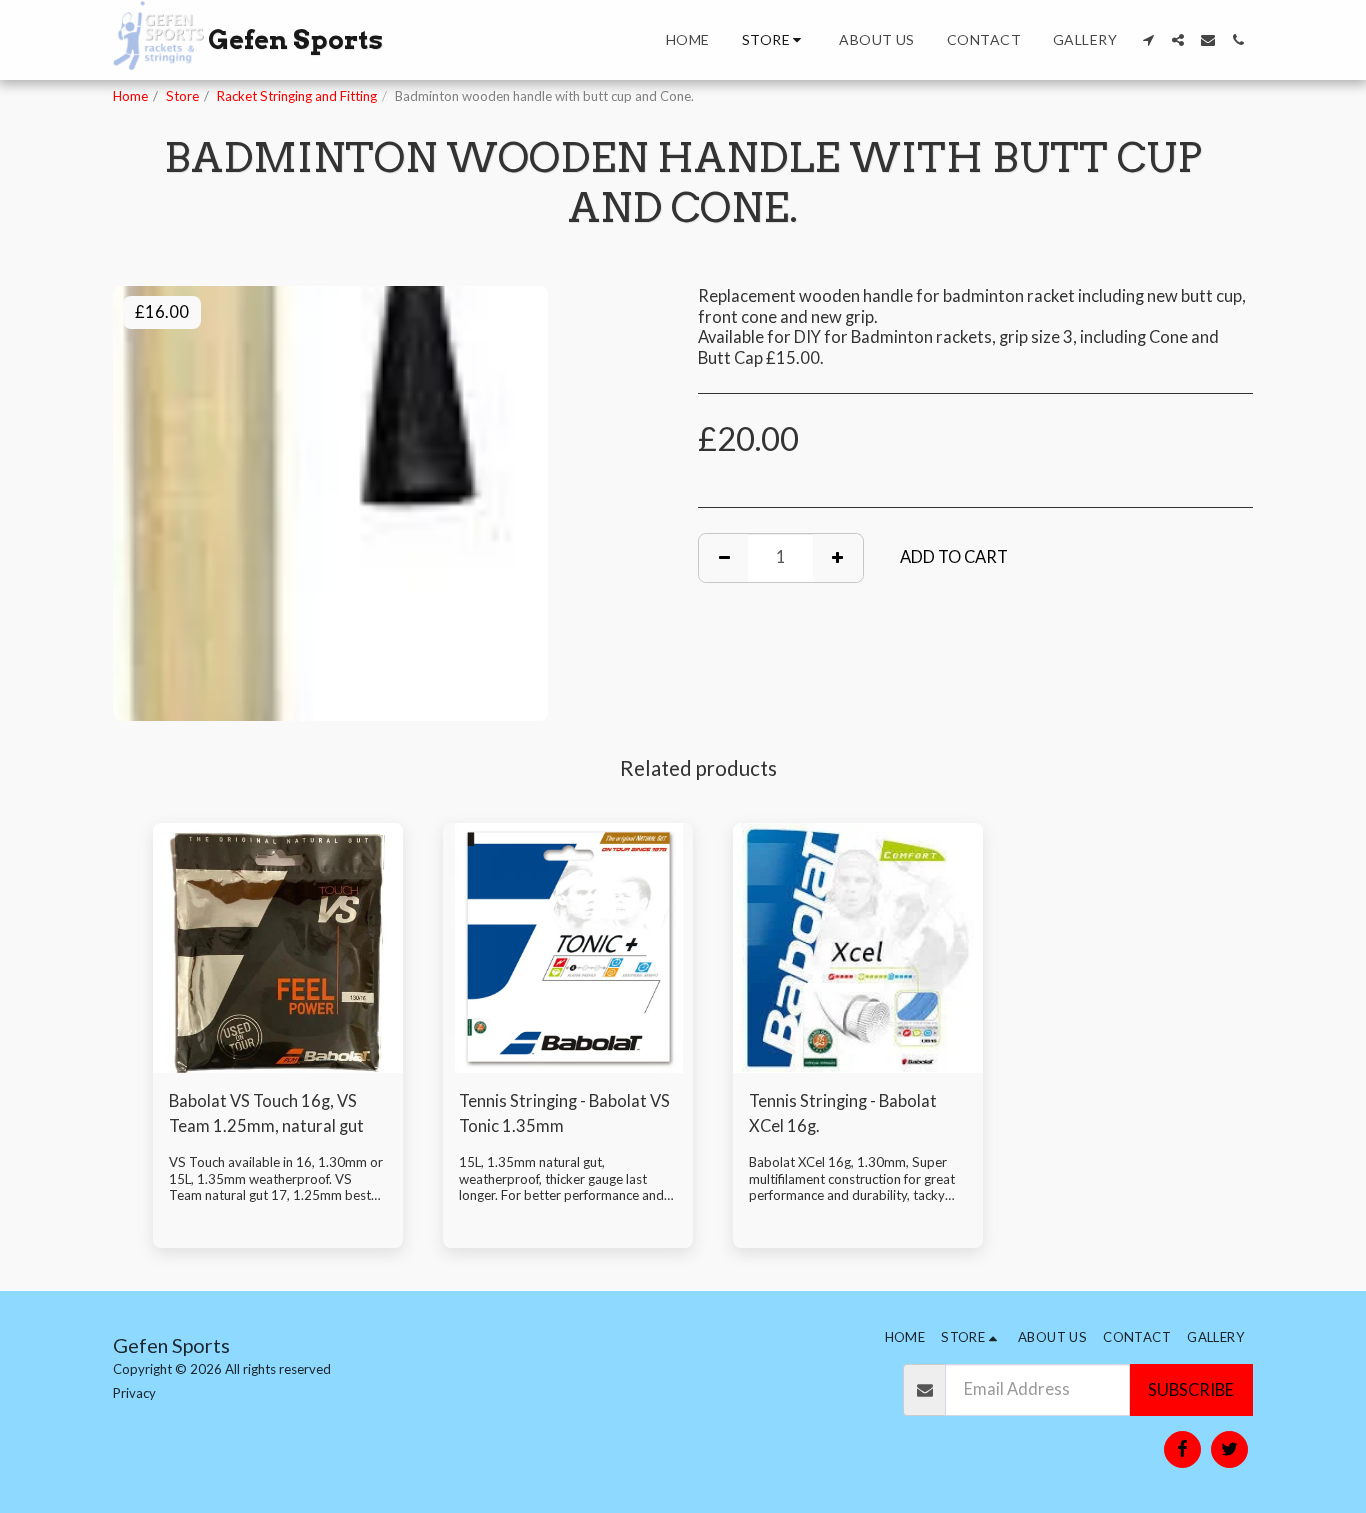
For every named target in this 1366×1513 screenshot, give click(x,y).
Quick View (278, 1062)
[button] (1148, 40)
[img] (278, 948)
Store (182, 96)
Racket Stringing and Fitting (297, 96)
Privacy (134, 1393)
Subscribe (1191, 1390)
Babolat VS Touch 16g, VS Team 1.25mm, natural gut (266, 1113)
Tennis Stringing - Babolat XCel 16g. (843, 1113)
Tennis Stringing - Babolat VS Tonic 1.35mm (564, 1113)
